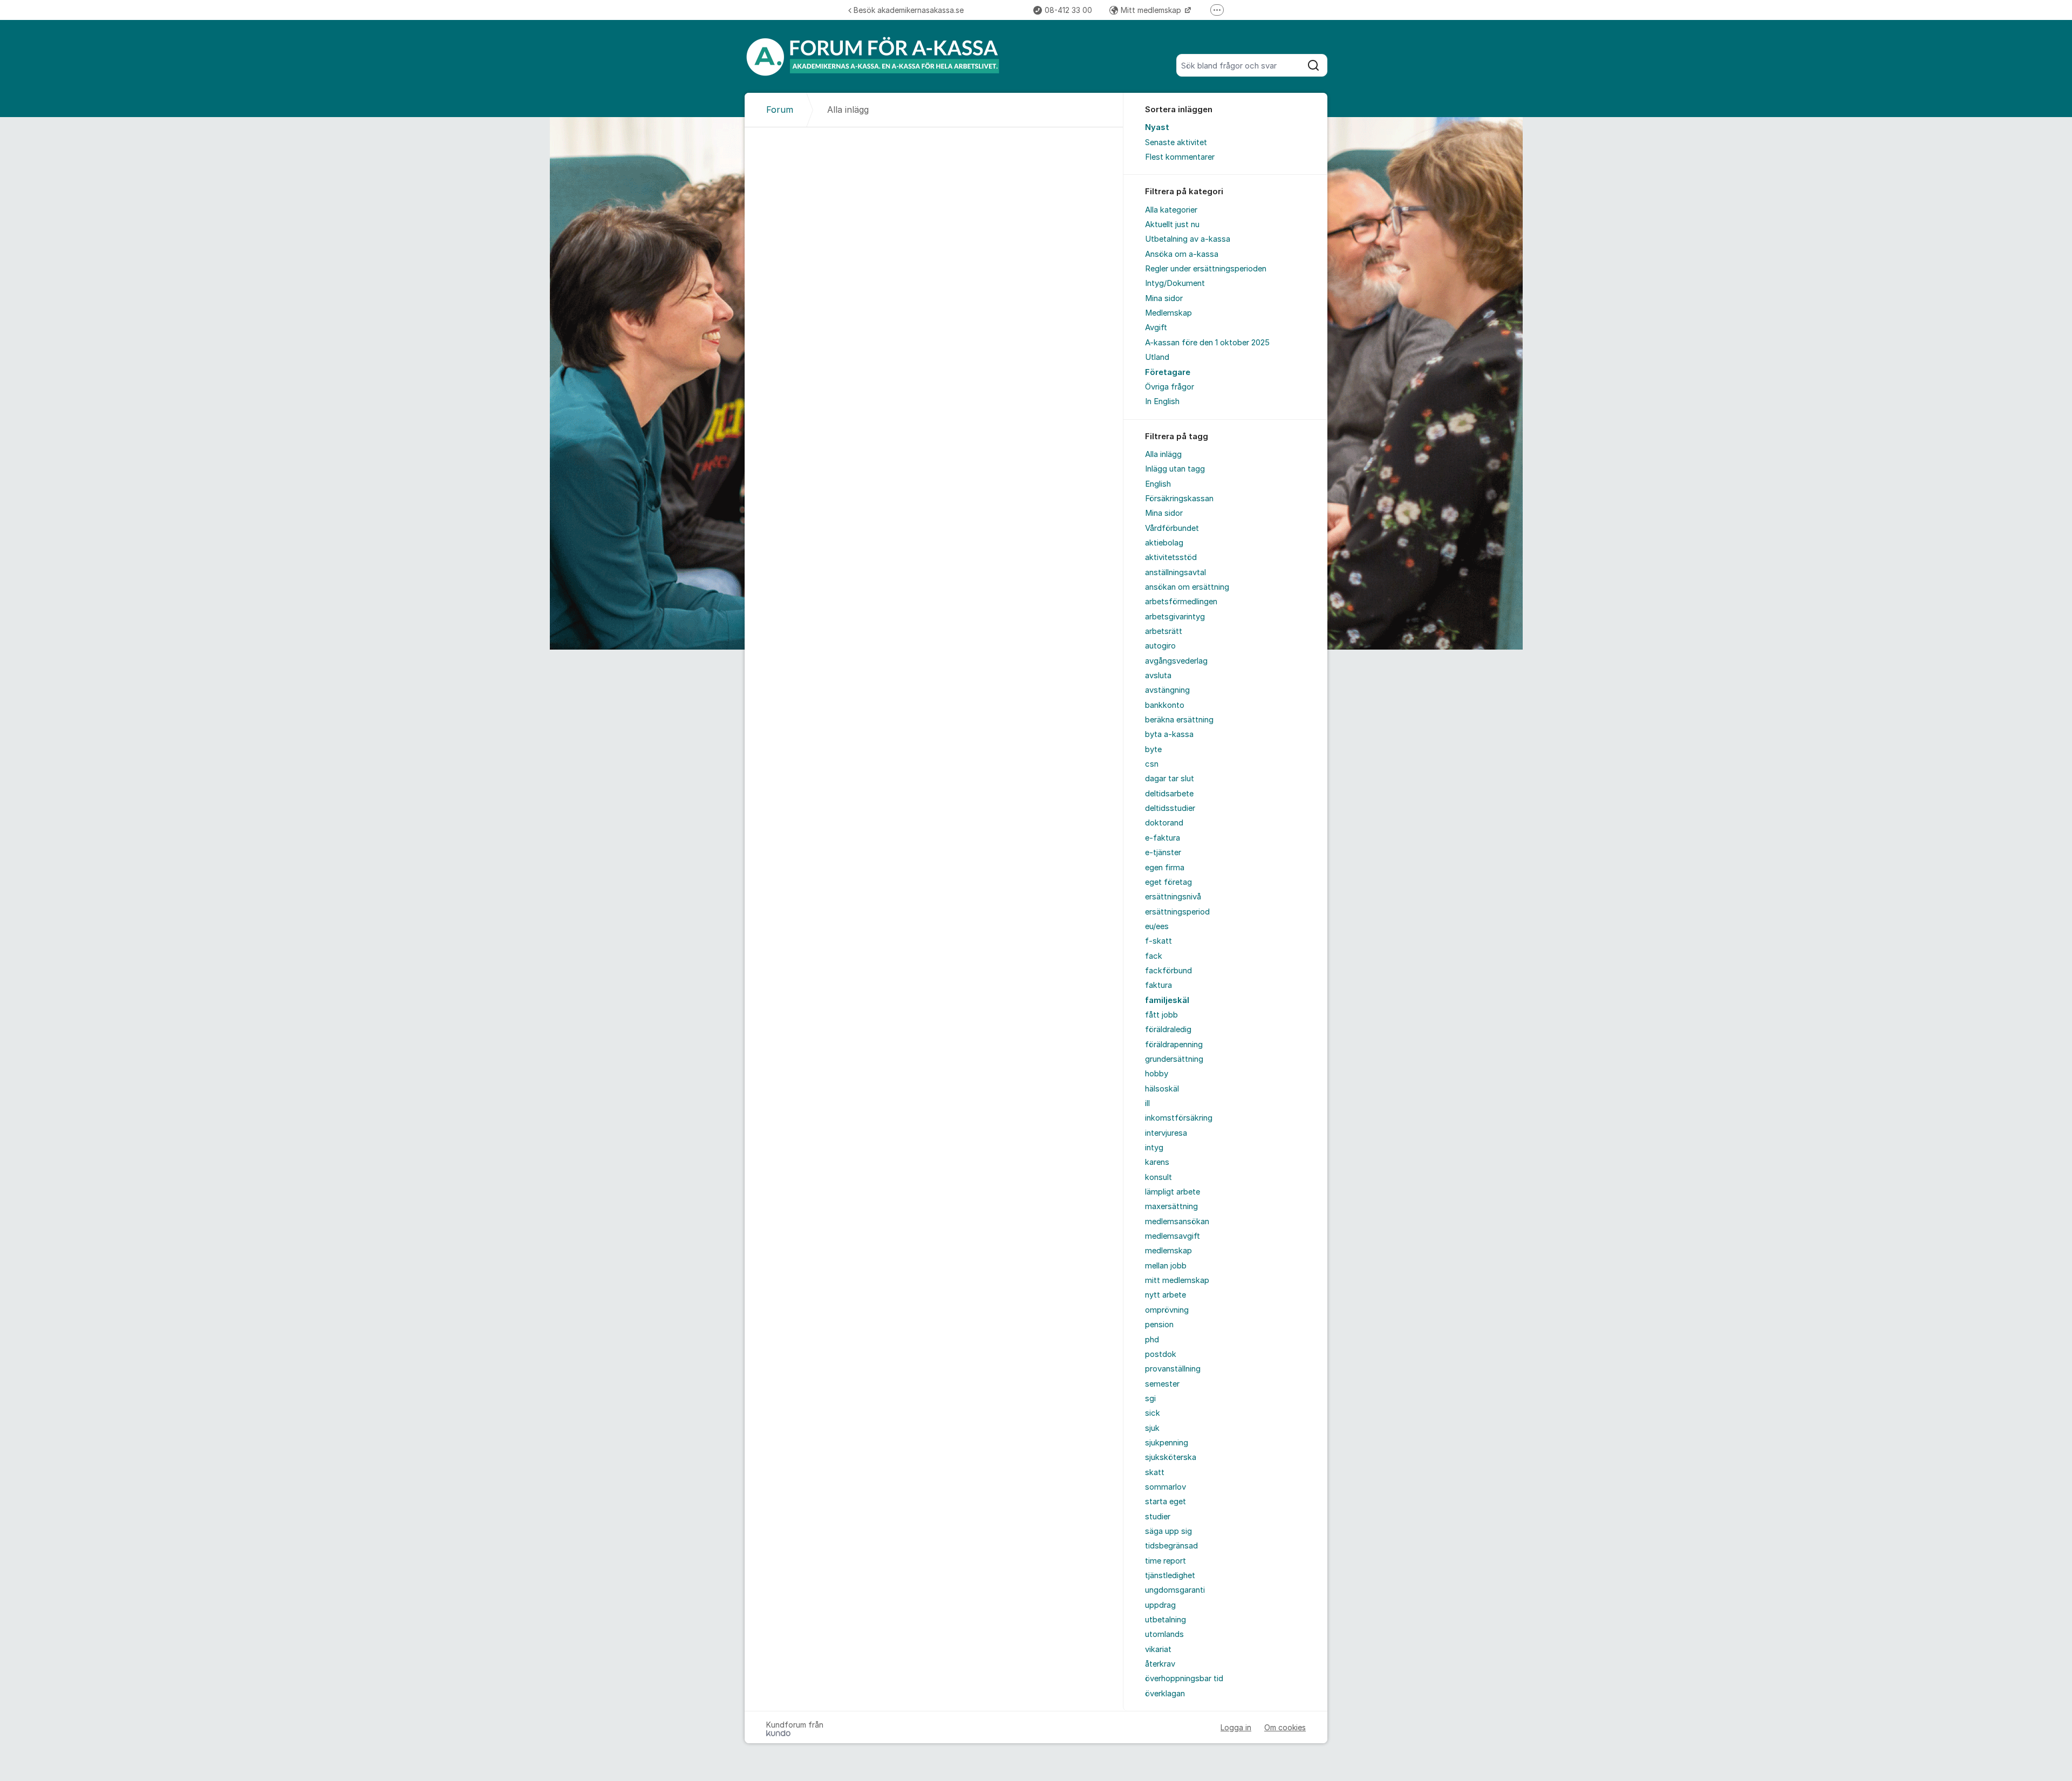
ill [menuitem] (1147, 1103)
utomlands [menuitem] (1164, 1634)
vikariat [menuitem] (1158, 1649)
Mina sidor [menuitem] (1164, 298)
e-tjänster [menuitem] (1163, 852)
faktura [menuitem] (1158, 985)
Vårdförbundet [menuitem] (1172, 528)
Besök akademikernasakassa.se (909, 10)
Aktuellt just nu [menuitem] (1172, 224)
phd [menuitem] (1152, 1340)
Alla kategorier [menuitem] (1171, 210)
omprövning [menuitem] (1167, 1310)
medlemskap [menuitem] (1168, 1251)
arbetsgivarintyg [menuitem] (1175, 617)
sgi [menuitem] (1150, 1398)
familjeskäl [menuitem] (1167, 1000)
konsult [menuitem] (1158, 1177)
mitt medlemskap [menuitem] (1177, 1280)
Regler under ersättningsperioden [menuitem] (1206, 269)
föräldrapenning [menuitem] (1174, 1045)
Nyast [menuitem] (1157, 127)
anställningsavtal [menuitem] (1175, 572)
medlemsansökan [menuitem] (1177, 1222)
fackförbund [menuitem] (1168, 971)
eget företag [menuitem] (1168, 882)
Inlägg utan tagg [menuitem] (1175, 469)
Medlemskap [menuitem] (1168, 313)
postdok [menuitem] (1161, 1354)
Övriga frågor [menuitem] (1170, 387)
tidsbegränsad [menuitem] (1171, 1546)
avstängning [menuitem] (1167, 690)
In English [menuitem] (1162, 401)
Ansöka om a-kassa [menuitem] (1182, 254)
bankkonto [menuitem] (1165, 705)
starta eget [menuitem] (1165, 1502)
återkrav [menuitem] (1160, 1664)
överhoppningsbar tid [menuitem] (1184, 1678)
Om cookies (1285, 1727)
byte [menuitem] (1153, 749)
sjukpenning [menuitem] (1167, 1443)
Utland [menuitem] (1157, 357)
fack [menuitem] (1154, 956)
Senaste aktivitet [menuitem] (1176, 142)
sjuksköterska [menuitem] (1171, 1457)
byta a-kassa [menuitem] (1169, 734)
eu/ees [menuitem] (1157, 926)
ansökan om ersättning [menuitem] (1187, 587)
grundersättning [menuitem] (1174, 1059)
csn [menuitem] (1152, 764)
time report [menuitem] (1165, 1561)
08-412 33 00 (1068, 10)
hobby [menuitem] (1157, 1074)
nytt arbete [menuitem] (1165, 1295)
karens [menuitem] (1157, 1162)
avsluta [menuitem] (1158, 675)
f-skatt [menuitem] (1158, 941)
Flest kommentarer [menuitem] (1180, 157)
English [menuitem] (1158, 484)
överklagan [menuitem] (1165, 1694)
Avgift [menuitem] (1156, 327)
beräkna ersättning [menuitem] (1179, 720)
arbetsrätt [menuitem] (1164, 631)
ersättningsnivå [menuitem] (1173, 897)
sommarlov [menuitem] (1165, 1487)
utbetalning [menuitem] (1165, 1620)
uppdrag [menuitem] (1160, 1605)
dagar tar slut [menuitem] (1170, 779)
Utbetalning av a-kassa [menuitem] (1188, 239)
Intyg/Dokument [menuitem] (1175, 283)
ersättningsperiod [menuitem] (1177, 912)
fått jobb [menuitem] (1161, 1015)
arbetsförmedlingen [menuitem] (1181, 602)
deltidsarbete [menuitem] (1169, 794)
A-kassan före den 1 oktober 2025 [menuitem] (1207, 343)
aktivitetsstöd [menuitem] (1171, 557)
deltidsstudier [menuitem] (1170, 808)
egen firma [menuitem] (1165, 868)
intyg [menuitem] (1154, 1148)
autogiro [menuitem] (1160, 646)
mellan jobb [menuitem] (1166, 1266)
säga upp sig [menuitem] (1168, 1531)
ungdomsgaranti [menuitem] (1175, 1590)
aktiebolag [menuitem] (1164, 543)
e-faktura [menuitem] (1163, 838)
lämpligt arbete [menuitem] (1173, 1192)
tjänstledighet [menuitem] (1170, 1575)
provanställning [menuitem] (1173, 1369)
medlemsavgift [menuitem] (1173, 1236)
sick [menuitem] (1153, 1413)
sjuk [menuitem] (1152, 1428)
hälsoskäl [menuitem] (1162, 1089)
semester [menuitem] (1162, 1384)
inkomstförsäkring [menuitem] (1179, 1118)
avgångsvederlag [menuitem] (1176, 661)
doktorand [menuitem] (1164, 823)
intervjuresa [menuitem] (1166, 1133)
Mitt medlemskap (1152, 10)
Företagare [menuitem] (1168, 372)
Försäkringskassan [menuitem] (1179, 499)
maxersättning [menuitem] (1171, 1206)
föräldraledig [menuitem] (1168, 1029)
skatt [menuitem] (1155, 1472)
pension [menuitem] (1159, 1325)
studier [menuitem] (1158, 1517)
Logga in (1236, 1727)
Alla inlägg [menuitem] (1163, 454)
